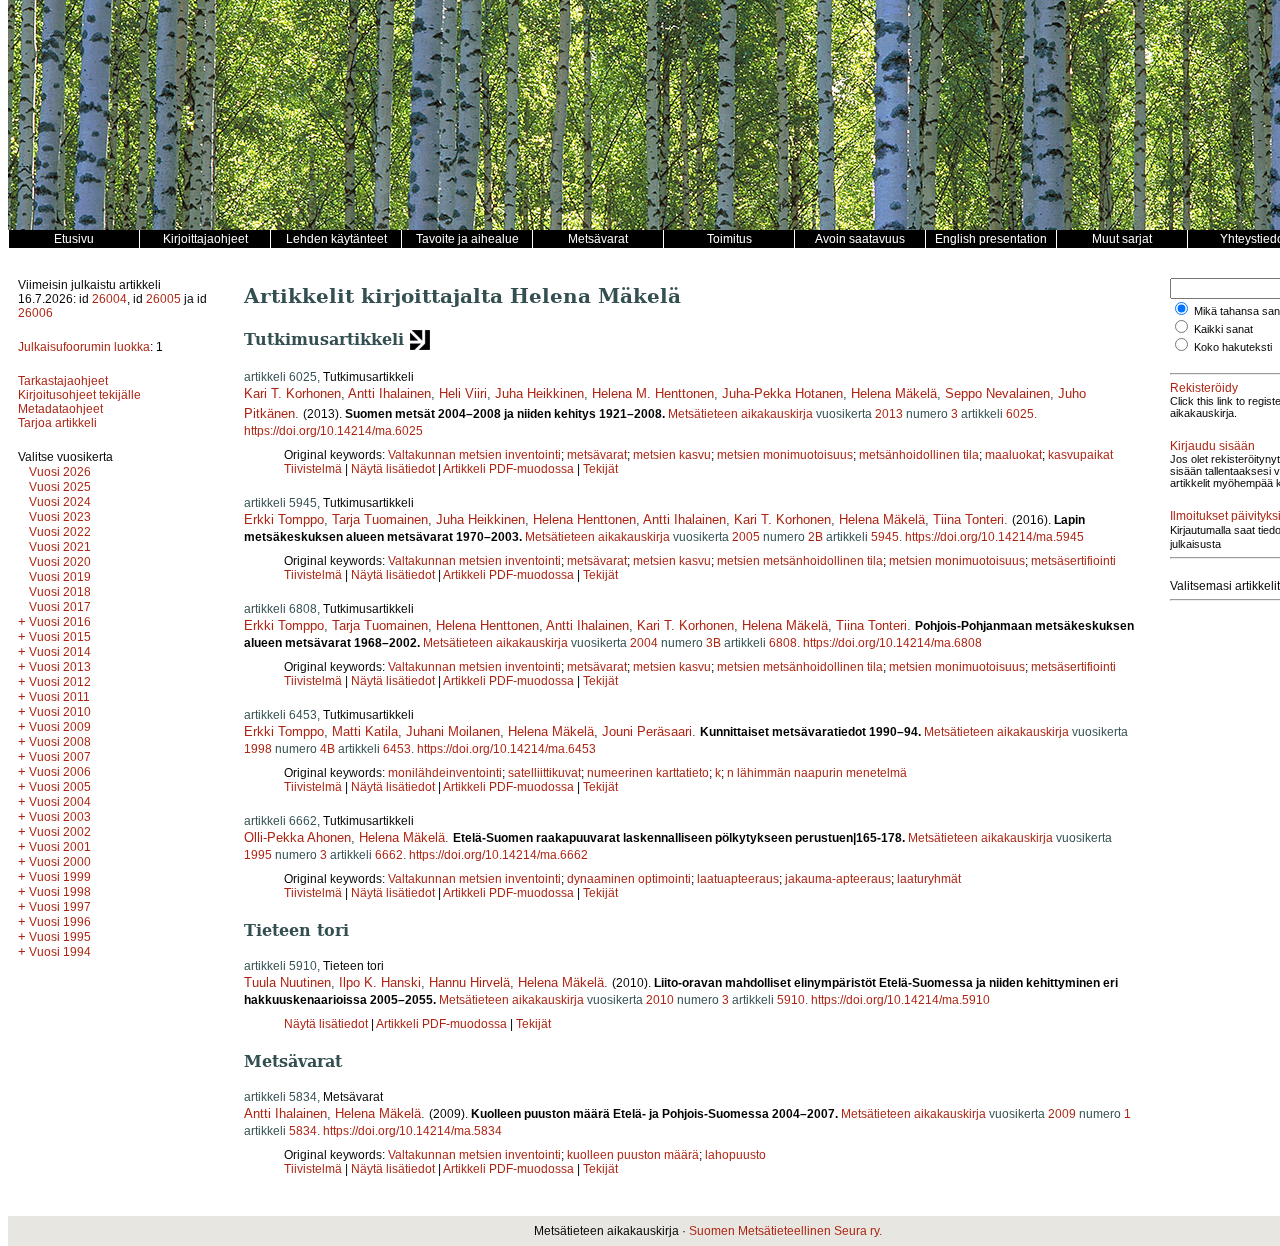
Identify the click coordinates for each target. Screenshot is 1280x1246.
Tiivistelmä (313, 469)
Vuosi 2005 (60, 787)
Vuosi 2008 (60, 742)
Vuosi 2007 (60, 757)
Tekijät (600, 469)
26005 (163, 299)
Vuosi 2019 (60, 577)
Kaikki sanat (1223, 329)
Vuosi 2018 (60, 592)
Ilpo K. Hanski (380, 982)
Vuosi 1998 (60, 892)
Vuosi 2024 (60, 502)
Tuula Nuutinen (287, 982)
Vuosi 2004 (60, 802)
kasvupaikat (1080, 455)
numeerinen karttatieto (648, 773)
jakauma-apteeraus (838, 879)
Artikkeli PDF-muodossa (508, 469)
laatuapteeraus (738, 879)
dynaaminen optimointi (629, 879)
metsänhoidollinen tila (919, 455)
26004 (109, 299)
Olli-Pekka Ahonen (297, 837)
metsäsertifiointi (1073, 561)
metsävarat (597, 455)
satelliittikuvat (544, 773)
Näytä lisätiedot (394, 469)
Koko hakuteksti (1233, 347)
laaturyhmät (929, 879)
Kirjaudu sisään (1212, 446)
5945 (885, 537)
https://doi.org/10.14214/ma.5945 (994, 537)
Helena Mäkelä (894, 393)
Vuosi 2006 (60, 772)
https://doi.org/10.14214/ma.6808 (892, 643)
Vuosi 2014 (60, 652)
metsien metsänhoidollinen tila (800, 561)
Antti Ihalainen (389, 393)
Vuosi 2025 (60, 487)
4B (327, 749)
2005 (746, 537)
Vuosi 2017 (60, 607)
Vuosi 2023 (60, 517)
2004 (644, 643)
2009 (1062, 1114)
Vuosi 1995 (60, 937)
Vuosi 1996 (60, 922)
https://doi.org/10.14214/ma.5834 (412, 1131)
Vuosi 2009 (60, 727)
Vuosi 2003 (60, 817)
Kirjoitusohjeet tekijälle (79, 395)
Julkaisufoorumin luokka (84, 347)
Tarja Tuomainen (380, 519)
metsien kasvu (672, 455)
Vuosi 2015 (60, 637)
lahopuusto (735, 1155)
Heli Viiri (463, 393)
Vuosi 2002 (60, 832)
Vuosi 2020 (60, 562)
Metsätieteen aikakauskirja (740, 414)
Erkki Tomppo (284, 519)
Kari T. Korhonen (292, 393)
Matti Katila (365, 731)
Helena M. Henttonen (653, 393)
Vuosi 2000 (60, 862)
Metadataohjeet (60, 409)
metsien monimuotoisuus (785, 455)
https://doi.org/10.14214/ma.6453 (506, 749)
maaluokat (1013, 455)
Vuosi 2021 (60, 547)
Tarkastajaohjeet (63, 381)
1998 (258, 749)
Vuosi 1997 (60, 907)
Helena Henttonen (584, 519)
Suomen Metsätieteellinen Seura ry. (785, 1231)
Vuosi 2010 (60, 712)
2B (815, 537)
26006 (35, 313)
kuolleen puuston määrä (633, 1155)
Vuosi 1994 (60, 952)
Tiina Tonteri (968, 519)
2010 (660, 1000)
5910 (791, 1000)
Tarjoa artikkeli (57, 423)
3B (713, 643)
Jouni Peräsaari (647, 731)
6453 (397, 749)
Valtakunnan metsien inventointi (474, 455)
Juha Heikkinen (539, 393)
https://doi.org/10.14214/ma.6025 (333, 431)
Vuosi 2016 (60, 622)
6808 (783, 643)
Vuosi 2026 (60, 472)
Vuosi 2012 (60, 682)
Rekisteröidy (1204, 388)
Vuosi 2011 (59, 697)
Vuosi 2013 (60, 667)
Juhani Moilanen (453, 731)
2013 (889, 414)
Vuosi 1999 (60, 877)
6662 (389, 855)
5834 (303, 1131)
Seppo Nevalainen (997, 393)
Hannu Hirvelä (469, 982)
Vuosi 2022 (60, 532)
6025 (1020, 414)
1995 (258, 855)
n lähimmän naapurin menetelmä (817, 773)
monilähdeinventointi (445, 773)
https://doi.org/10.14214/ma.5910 (900, 1000)
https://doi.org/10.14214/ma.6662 (498, 855)
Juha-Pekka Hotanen (782, 393)
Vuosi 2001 (60, 847)
